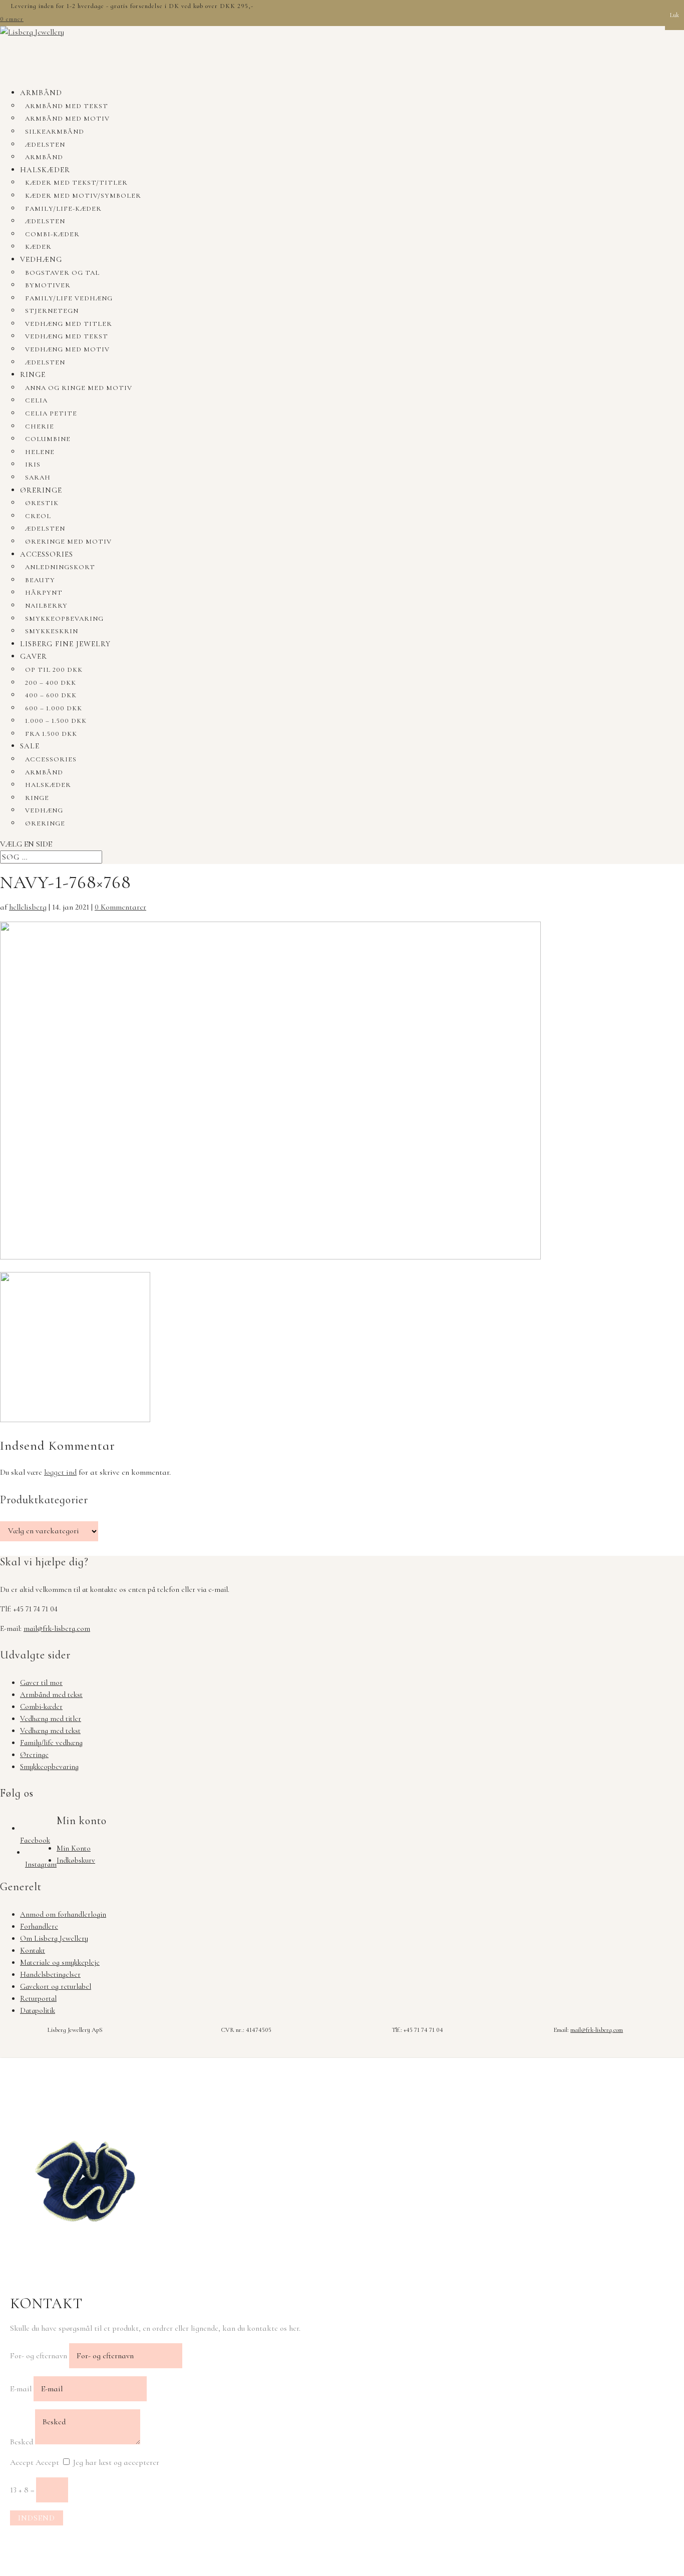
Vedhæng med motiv (67, 349)
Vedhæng (41, 259)
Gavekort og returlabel (56, 1986)
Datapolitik (38, 2010)
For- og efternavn (39, 2356)
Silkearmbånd (55, 132)
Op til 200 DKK (54, 670)
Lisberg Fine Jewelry (65, 644)
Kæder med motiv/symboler (83, 196)
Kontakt (33, 1950)
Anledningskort (60, 567)
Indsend (37, 2518)
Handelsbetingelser (50, 1974)
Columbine (48, 439)
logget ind (60, 1472)
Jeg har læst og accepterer (116, 2462)
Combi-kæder (52, 234)
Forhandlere (39, 1926)
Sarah (38, 478)
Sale (30, 746)
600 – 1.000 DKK (54, 708)
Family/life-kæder (63, 209)
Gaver (34, 656)
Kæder (38, 247)
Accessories (47, 554)
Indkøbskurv (76, 1860)
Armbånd (41, 93)
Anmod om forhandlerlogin (63, 1914)
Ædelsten (45, 145)
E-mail (21, 2389)
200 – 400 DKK (51, 683)
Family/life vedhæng (69, 298)
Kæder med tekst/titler (76, 183)
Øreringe (41, 490)
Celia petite (51, 413)
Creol (38, 516)
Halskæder (45, 170)
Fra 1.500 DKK (51, 734)
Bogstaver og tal (62, 273)
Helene (40, 452)
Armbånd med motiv (67, 119)
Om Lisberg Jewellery (54, 1938)
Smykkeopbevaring (64, 619)
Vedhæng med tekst (67, 336)
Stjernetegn (52, 311)
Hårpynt (44, 593)
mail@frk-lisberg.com (57, 1628)
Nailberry (46, 606)
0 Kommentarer (120, 907)
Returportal (38, 1998)
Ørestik (42, 503)
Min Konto (74, 1848)
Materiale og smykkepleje (60, 1962)
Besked (22, 2442)
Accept (22, 2462)
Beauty (40, 580)
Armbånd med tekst (67, 106)
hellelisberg (28, 907)
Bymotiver (48, 285)
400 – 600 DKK (51, 695)
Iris (33, 465)
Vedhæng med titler (69, 324)
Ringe (33, 374)
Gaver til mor (41, 1682)
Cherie (40, 426)
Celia (36, 400)
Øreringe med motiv (68, 542)
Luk (674, 15)
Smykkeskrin (52, 631)
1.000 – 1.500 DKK (56, 721)
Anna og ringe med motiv (79, 388)
